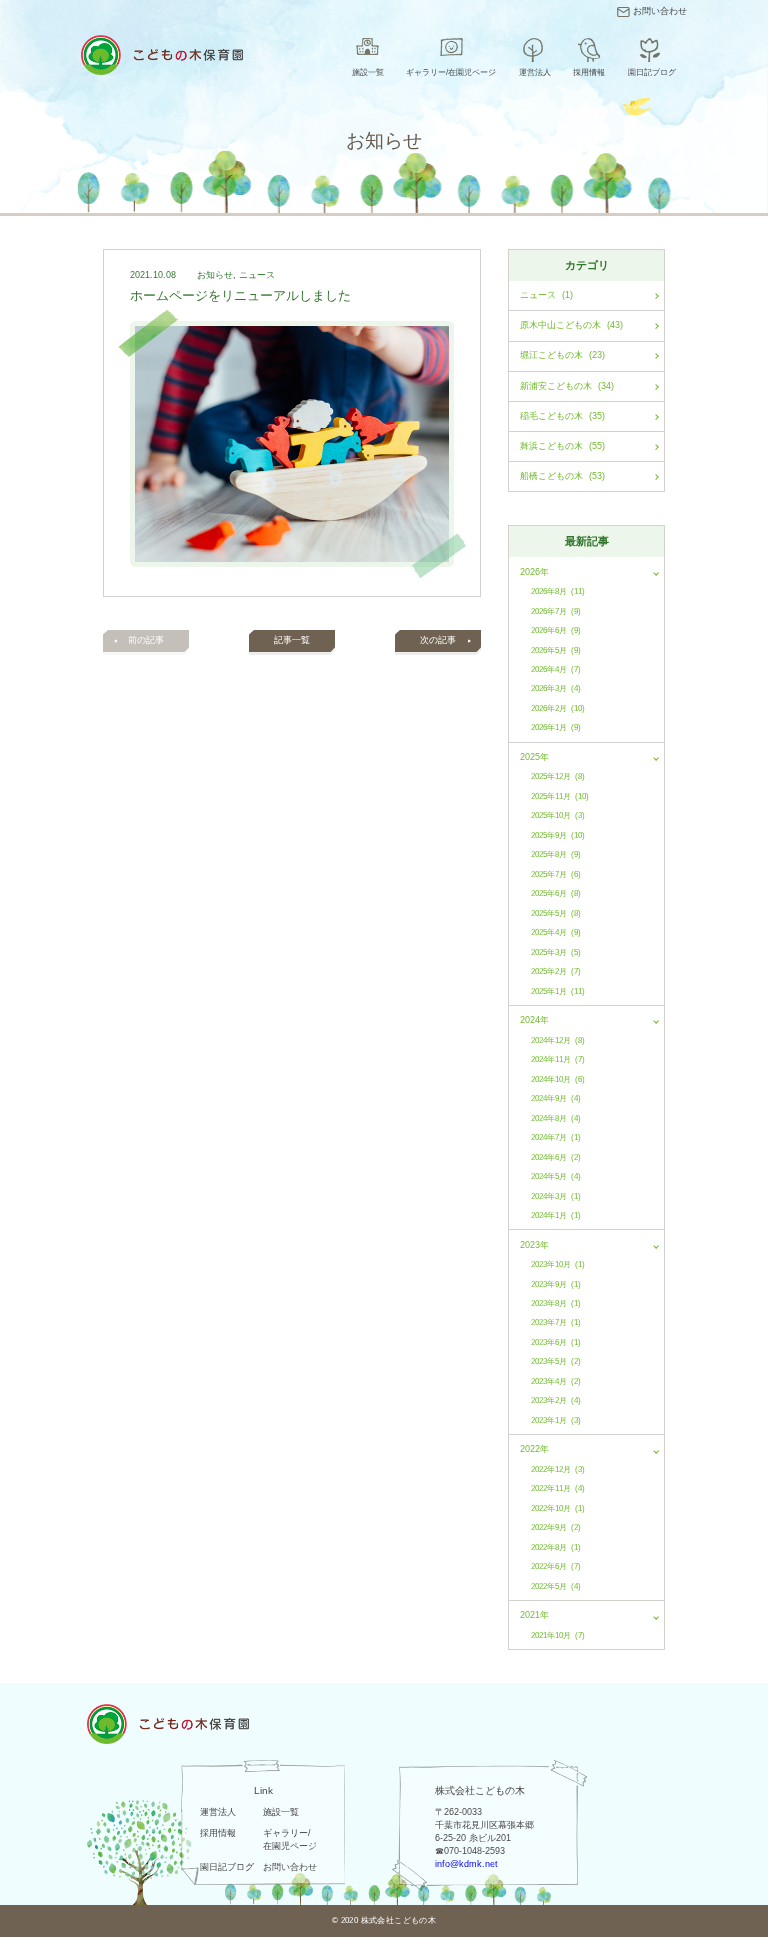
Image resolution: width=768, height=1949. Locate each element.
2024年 (534, 1020)
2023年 (534, 1245)
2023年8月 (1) (556, 1303)
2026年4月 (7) (556, 669)
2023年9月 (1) (556, 1284)
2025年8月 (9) (556, 854)
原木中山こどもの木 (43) (571, 325)
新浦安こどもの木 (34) (567, 386)
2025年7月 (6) (556, 874)
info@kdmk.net (466, 1864)
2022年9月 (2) (556, 1527)
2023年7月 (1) (556, 1322)
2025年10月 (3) (558, 815)
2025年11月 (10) (560, 796)
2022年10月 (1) (558, 1508)
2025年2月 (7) (556, 971)
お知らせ (215, 275)
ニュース (257, 275)
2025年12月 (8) (558, 776)
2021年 (534, 1615)
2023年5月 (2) (556, 1361)
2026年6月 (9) (556, 630)
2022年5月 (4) (556, 1586)
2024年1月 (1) (556, 1215)
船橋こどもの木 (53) (562, 476)
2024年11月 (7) (558, 1059)
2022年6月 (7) (556, 1566)
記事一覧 (292, 640)
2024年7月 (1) (556, 1137)
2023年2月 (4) (556, 1400)
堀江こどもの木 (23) (562, 355)
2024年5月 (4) (556, 1176)
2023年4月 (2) (556, 1381)
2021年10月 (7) (558, 1635)
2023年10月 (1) (558, 1264)
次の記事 (438, 640)
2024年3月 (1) (556, 1196)
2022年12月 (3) (558, 1469)
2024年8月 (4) (556, 1118)
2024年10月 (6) (558, 1079)
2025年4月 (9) (556, 932)
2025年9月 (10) (558, 835)
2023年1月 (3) (556, 1420)
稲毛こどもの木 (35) (562, 416)
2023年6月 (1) (556, 1342)
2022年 (534, 1449)
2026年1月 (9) (556, 727)
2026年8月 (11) (558, 591)
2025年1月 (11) (558, 991)
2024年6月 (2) (556, 1157)
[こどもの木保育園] (162, 55)
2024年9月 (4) (556, 1098)
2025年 (534, 757)
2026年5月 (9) (556, 650)
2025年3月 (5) (556, 952)
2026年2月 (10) (558, 708)
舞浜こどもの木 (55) (562, 446)
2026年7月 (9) (556, 611)
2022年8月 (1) (556, 1547)
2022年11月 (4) (558, 1488)
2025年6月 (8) (556, 893)
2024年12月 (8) (558, 1040)
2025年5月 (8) (556, 913)
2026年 (534, 572)
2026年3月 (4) (556, 688)
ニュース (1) (546, 295)
